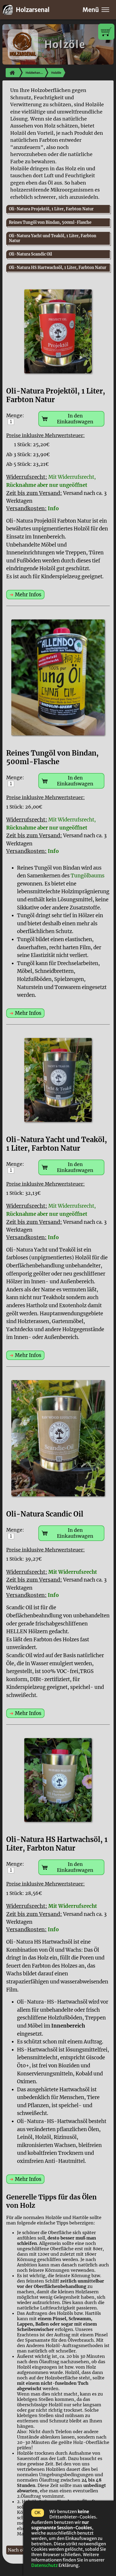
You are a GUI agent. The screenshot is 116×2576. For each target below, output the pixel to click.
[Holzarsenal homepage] (12, 73)
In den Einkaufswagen (75, 419)
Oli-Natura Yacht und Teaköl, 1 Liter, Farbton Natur (53, 238)
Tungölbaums (88, 876)
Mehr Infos (28, 595)
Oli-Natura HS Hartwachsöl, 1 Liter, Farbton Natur (58, 268)
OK (38, 2513)
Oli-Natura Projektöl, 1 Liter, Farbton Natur (51, 209)
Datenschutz (45, 2565)
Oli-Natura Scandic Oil (30, 254)
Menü (91, 10)
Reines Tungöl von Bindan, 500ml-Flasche (50, 222)
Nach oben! (20, 2550)
